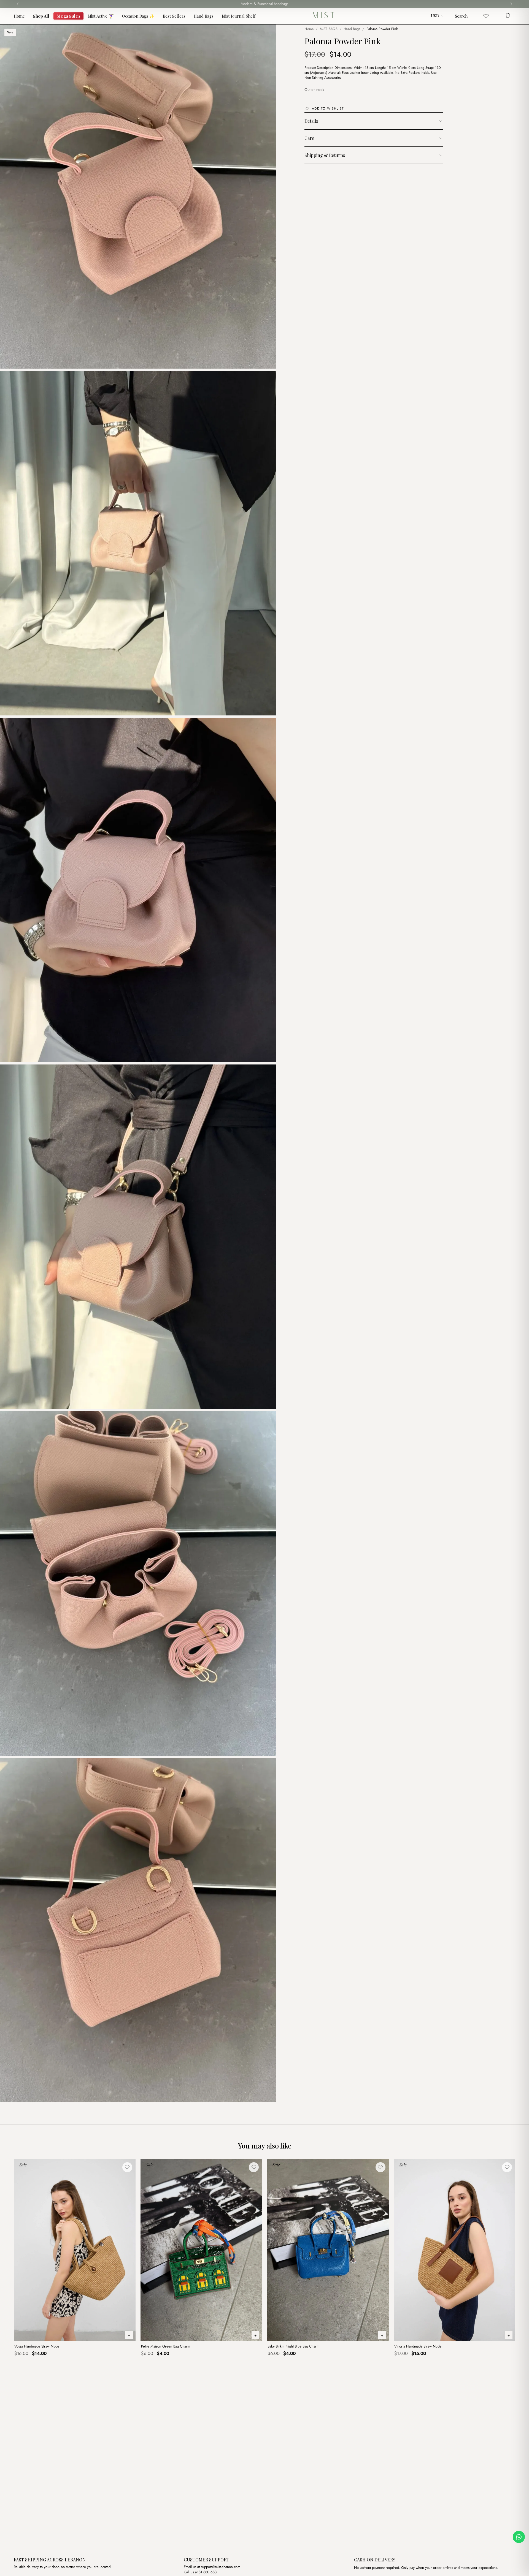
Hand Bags (204, 16)
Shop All (41, 16)
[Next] (511, 4)
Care (309, 138)
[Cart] (508, 16)
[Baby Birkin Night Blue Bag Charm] (328, 2250)
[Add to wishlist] (127, 2167)
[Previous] (18, 4)
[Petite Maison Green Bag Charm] (201, 2250)
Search (461, 16)
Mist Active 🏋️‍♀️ (101, 16)
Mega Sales (68, 16)
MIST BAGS (329, 29)
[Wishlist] (486, 16)
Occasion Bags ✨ (138, 16)
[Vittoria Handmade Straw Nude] (455, 2250)
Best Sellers (174, 16)
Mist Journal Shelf (239, 16)
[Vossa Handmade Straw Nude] (75, 2250)
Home (19, 16)
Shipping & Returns (325, 155)
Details (311, 121)
